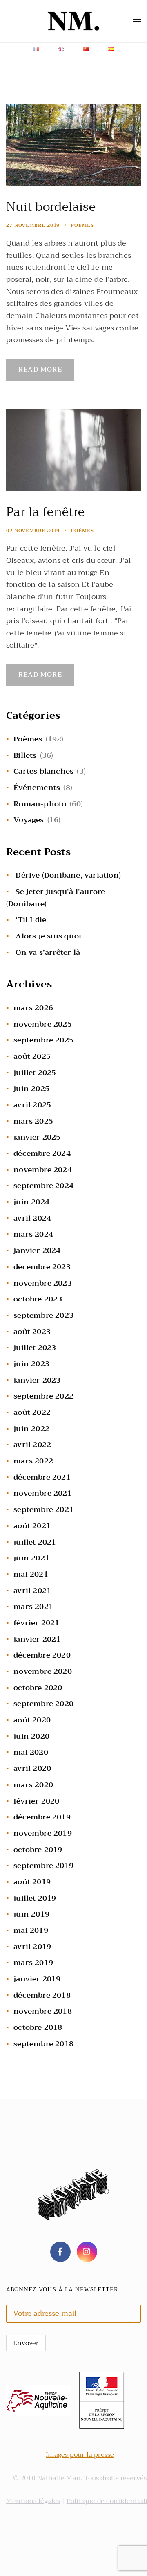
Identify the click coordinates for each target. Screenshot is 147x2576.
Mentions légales (33, 2501)
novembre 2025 (43, 1024)
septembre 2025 (43, 1040)
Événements (37, 788)
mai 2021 (31, 1574)
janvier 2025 (37, 1137)
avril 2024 (32, 1218)
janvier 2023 (37, 1380)
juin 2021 (31, 1558)
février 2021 (36, 1623)
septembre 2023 (43, 1315)
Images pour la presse (80, 2455)
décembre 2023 (42, 1267)
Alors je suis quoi (48, 936)
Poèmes (82, 225)
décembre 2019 (42, 1817)
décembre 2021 (42, 1477)
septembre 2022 (43, 1396)
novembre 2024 (43, 1170)
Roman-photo (40, 804)
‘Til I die (31, 920)
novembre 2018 (43, 2011)
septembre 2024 (43, 1186)
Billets (25, 755)
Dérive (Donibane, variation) (68, 875)
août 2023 (32, 1332)
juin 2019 (31, 1914)
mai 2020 (31, 1752)
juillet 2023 (35, 1348)
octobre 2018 (38, 2027)
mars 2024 (33, 1234)
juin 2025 (31, 1089)
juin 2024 (31, 1202)
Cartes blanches (43, 771)
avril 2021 (32, 1591)
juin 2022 (31, 1429)
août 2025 (32, 1056)
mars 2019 (33, 1963)
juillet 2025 (35, 1073)
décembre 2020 (42, 1655)
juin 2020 (31, 1736)
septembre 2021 (43, 1509)
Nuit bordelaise (51, 207)
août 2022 (32, 1412)
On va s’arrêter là (48, 952)
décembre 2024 (42, 1153)
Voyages (29, 820)
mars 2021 (33, 1607)
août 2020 (32, 1720)
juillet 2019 (35, 1898)
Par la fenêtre (45, 512)
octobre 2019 (38, 1850)
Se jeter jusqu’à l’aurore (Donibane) (56, 898)
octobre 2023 (38, 1299)
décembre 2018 (42, 1995)
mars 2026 (33, 1008)
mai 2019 (31, 1930)
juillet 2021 (35, 1542)
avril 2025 (32, 1105)
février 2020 (36, 1801)
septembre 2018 (43, 2044)
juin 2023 (31, 1364)
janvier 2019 (37, 1979)
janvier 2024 (37, 1250)
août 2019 (32, 1882)
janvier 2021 (37, 1639)
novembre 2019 (43, 1833)
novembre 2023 (43, 1283)
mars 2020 (33, 1785)
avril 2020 (32, 1768)
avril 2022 (32, 1445)
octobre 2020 (38, 1688)
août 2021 (32, 1526)
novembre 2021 (43, 1493)
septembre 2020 (43, 1704)
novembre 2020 (43, 1671)
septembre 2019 (43, 1866)
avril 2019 (32, 1947)
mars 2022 (33, 1461)
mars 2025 (33, 1121)
